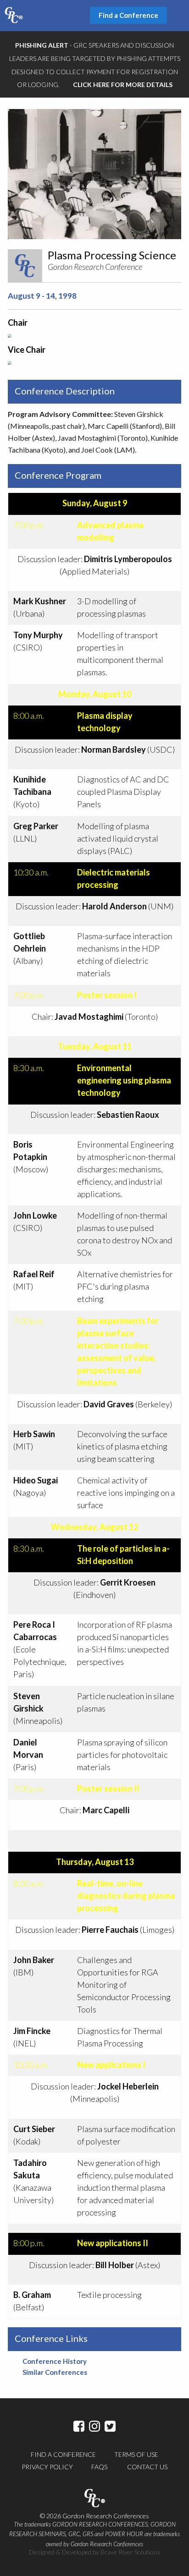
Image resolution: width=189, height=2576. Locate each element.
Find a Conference (63, 2454)
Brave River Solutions (131, 2552)
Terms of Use (136, 2454)
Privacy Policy (47, 2467)
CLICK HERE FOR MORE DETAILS (123, 85)
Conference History (55, 2361)
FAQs (99, 2467)
